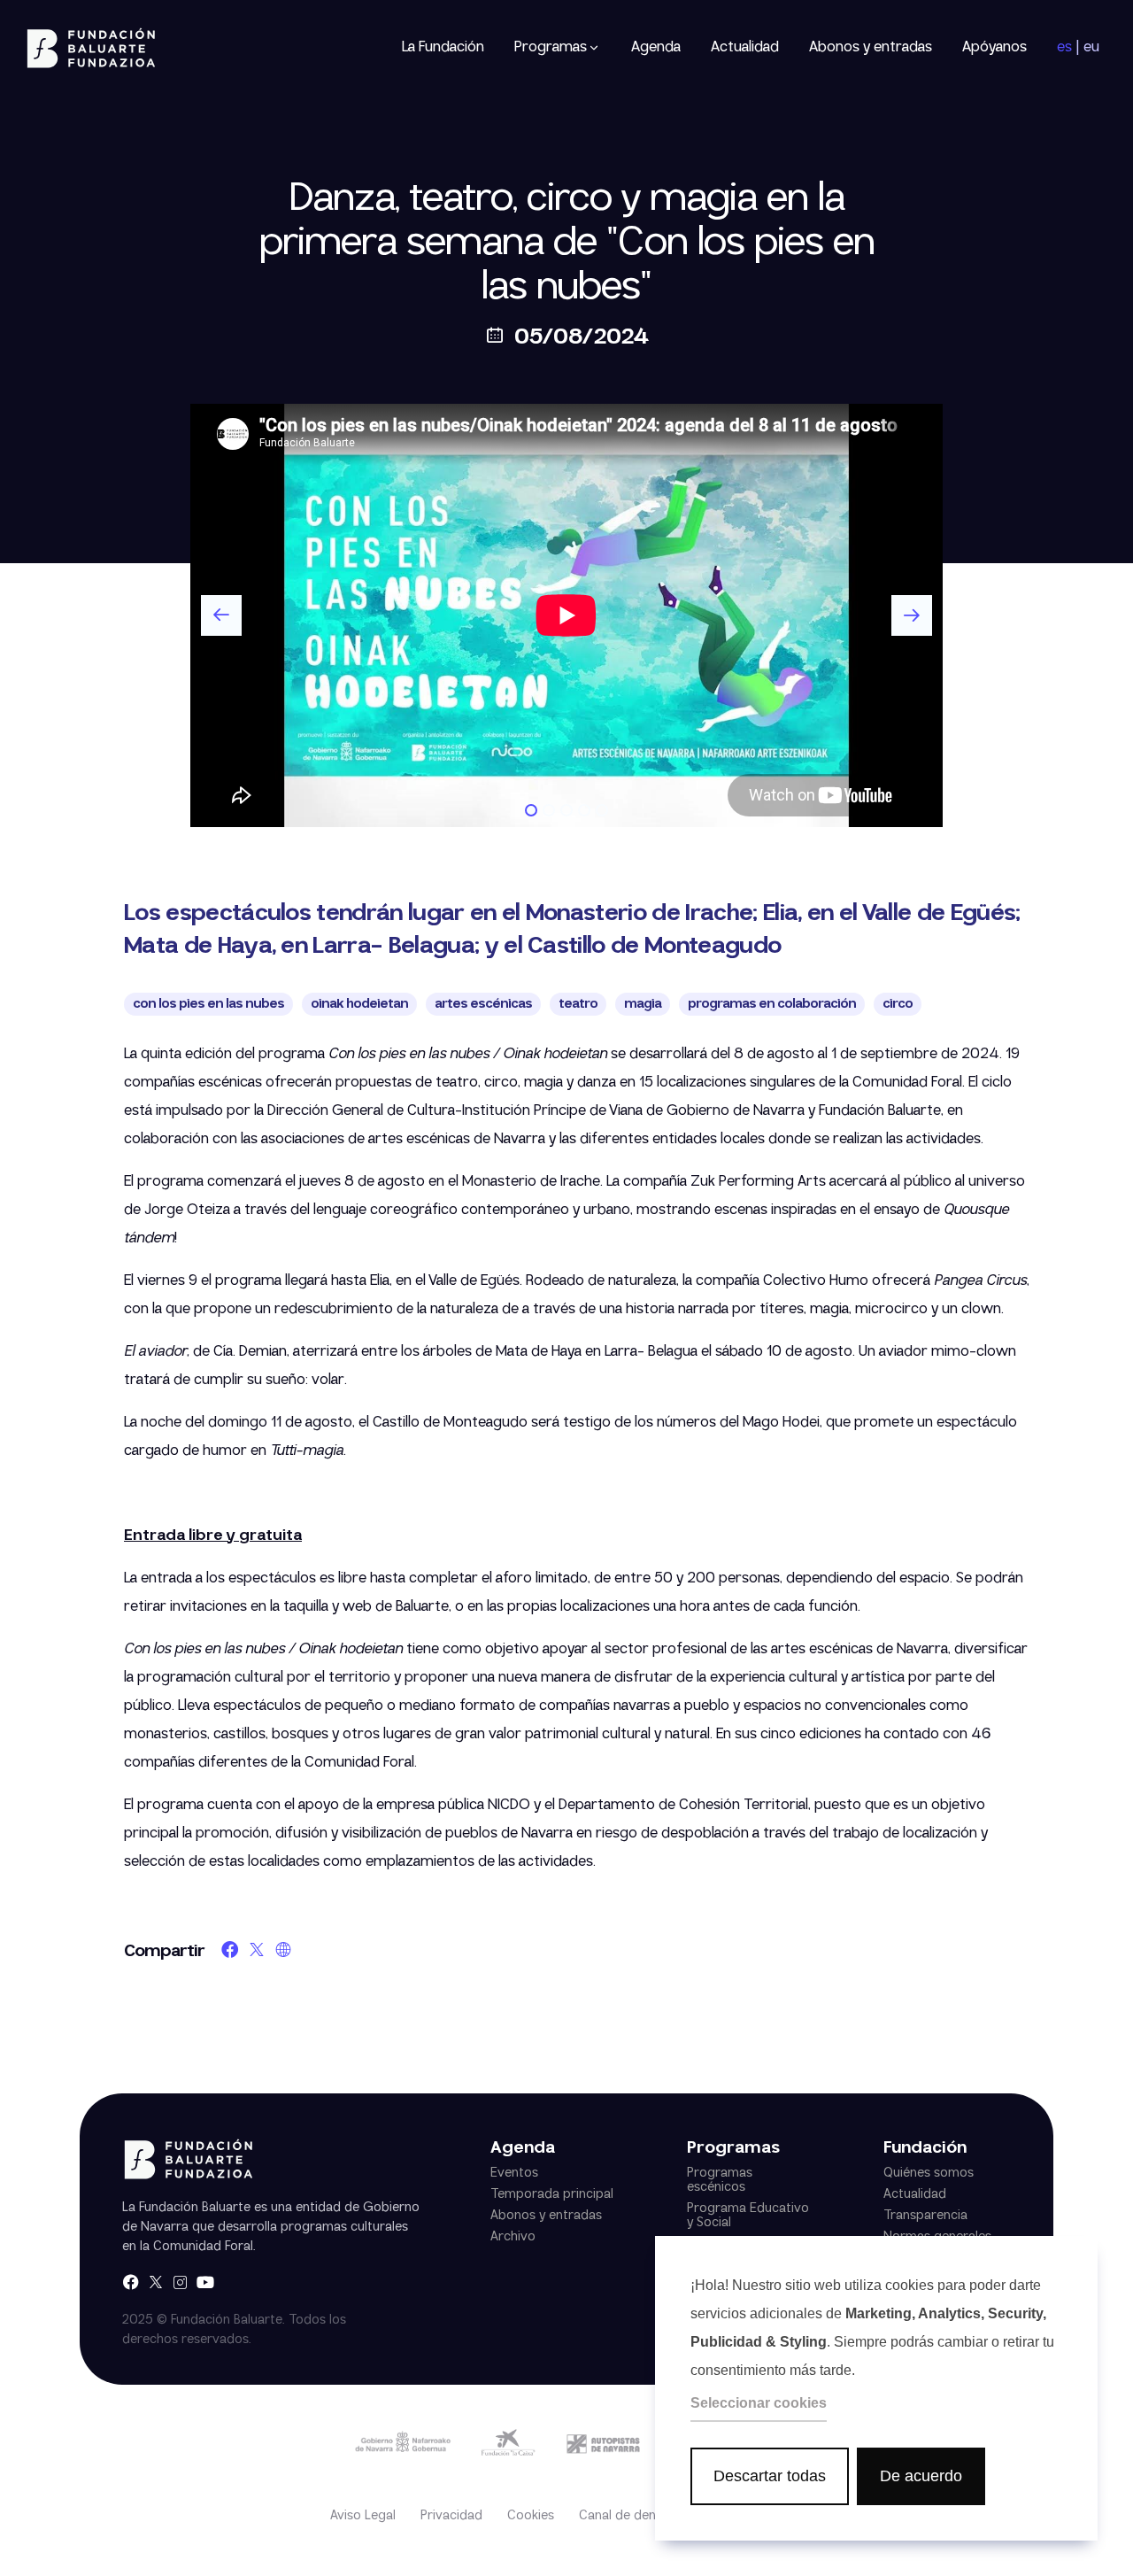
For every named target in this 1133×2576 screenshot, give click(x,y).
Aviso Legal (363, 2516)
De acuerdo (921, 2476)
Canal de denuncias (636, 2516)
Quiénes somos (929, 2173)
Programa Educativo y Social (748, 2216)
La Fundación (443, 47)
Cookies (531, 2516)
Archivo (513, 2237)
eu (1091, 48)
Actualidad (745, 47)
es (1064, 48)
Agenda (656, 47)
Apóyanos (994, 47)
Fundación (925, 2149)
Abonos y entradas (871, 47)
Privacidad (451, 2516)
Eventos (514, 2173)
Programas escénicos (720, 2180)
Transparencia (925, 2216)
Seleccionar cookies (759, 2403)
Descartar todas (770, 2476)
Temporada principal (552, 2194)
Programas (551, 48)
